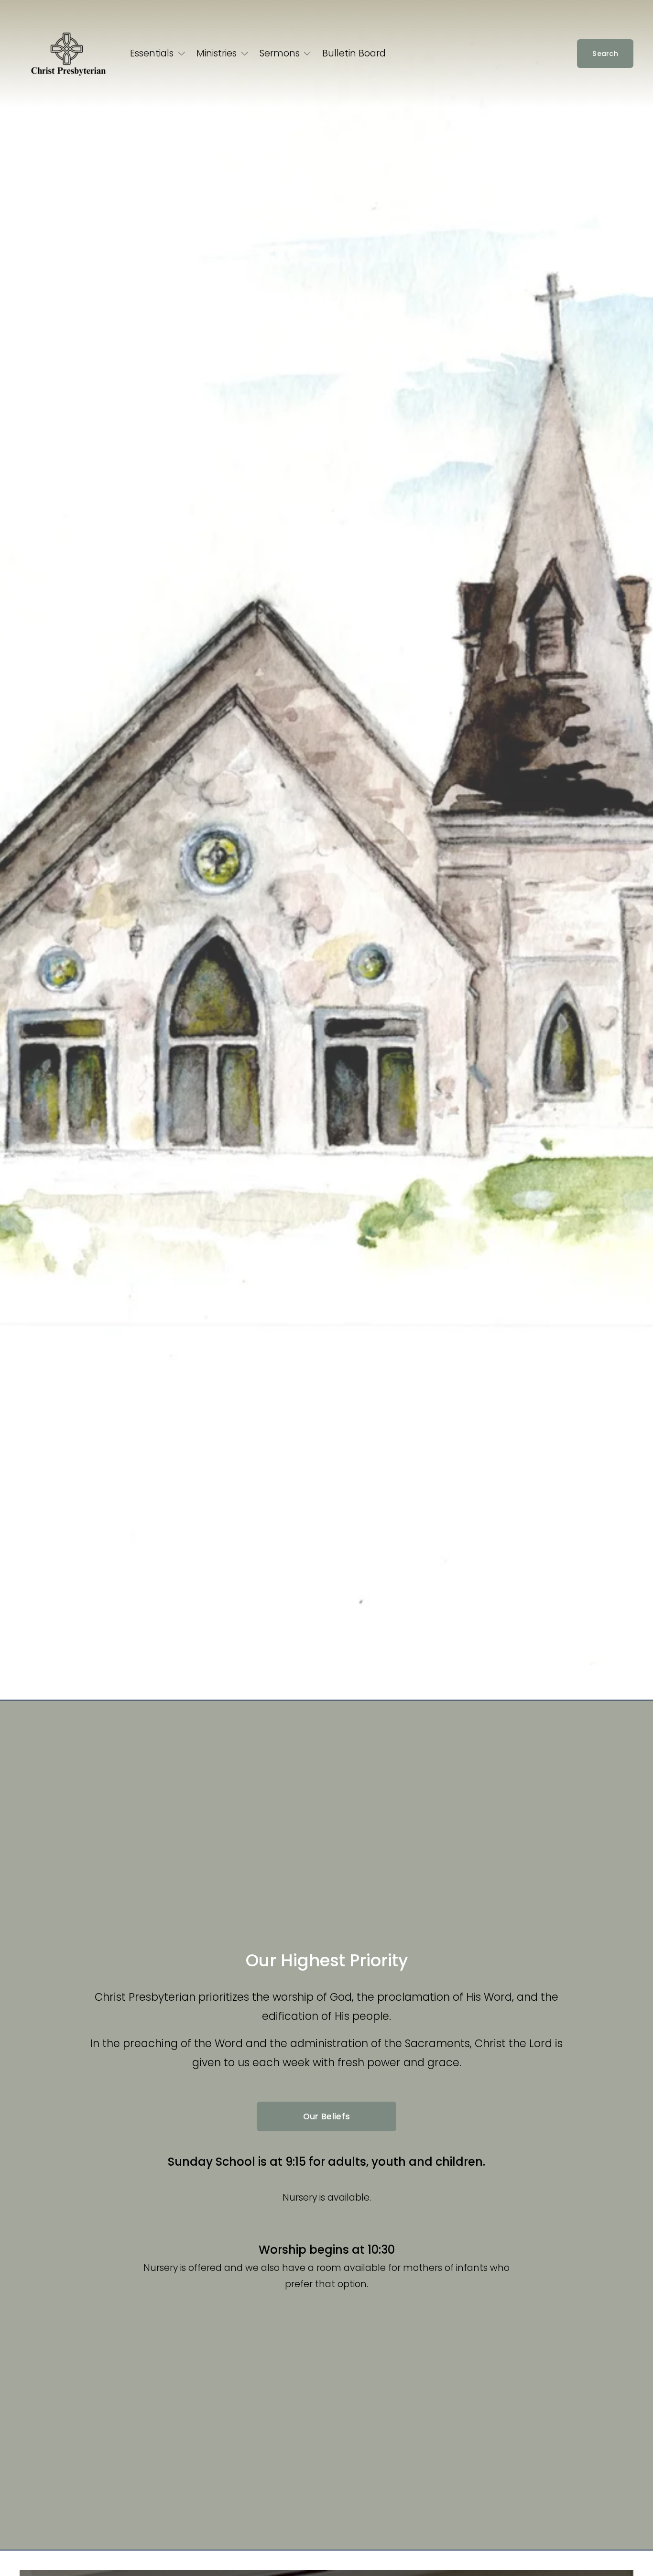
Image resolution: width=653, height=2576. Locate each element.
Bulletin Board (354, 53)
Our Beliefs (327, 2116)
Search (605, 54)
